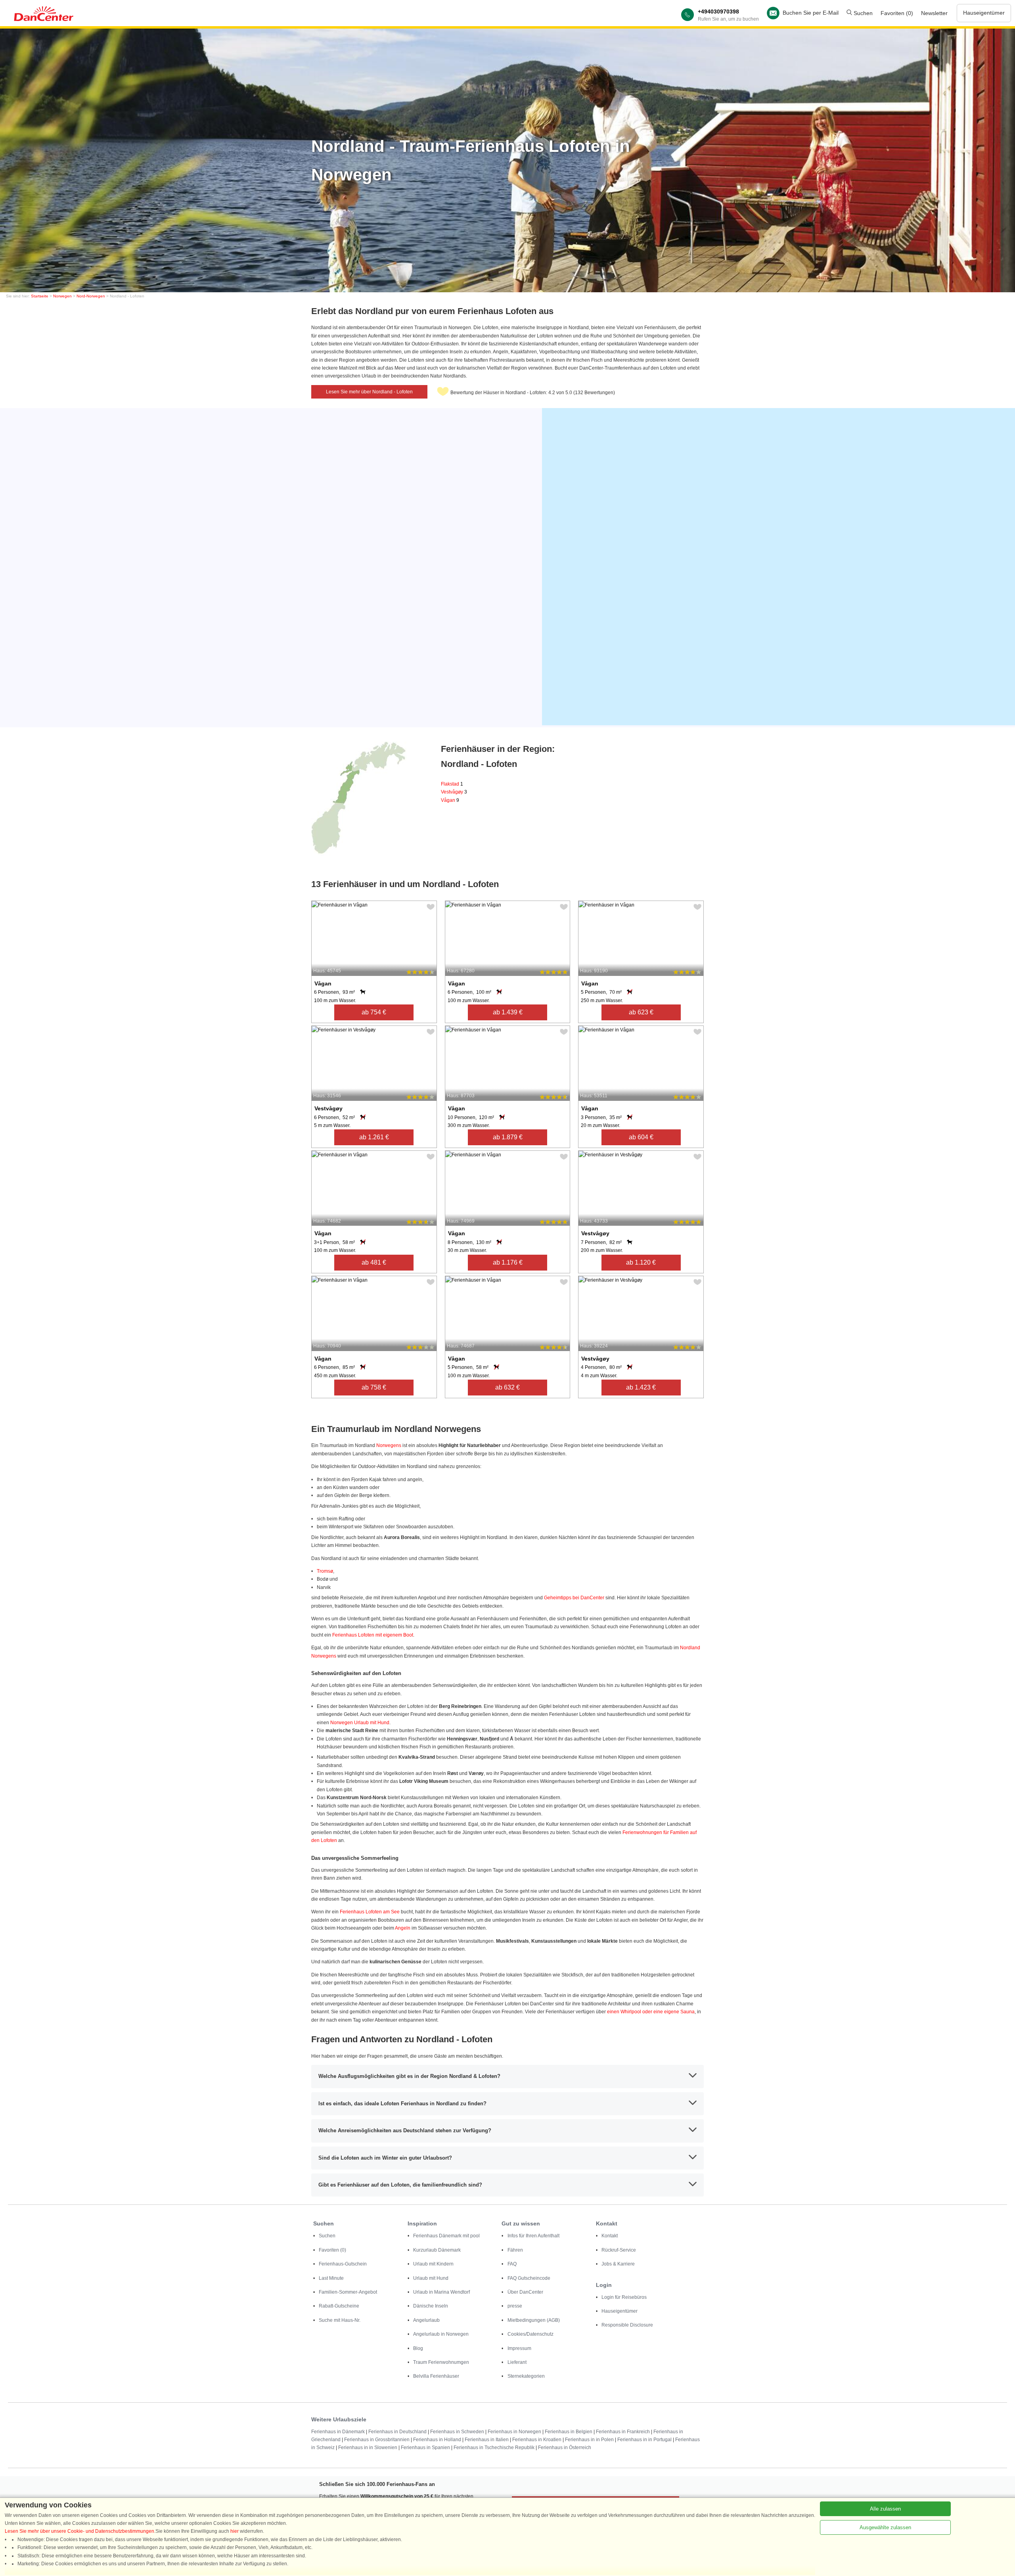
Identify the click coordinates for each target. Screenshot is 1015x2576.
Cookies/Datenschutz (530, 2334)
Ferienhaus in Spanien (425, 2448)
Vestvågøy (454, 792)
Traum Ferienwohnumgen (441, 2362)
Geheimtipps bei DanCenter (574, 1598)
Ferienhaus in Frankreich (623, 2432)
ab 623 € (641, 1012)
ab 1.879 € (508, 1137)
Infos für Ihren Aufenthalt (533, 2236)
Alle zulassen (885, 2509)
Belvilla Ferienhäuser (436, 2376)
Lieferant (517, 2362)
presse (515, 2306)
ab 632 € (507, 1387)
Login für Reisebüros (624, 2297)
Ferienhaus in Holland (437, 2440)
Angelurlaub (426, 2320)
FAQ (512, 2264)
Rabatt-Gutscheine (339, 2306)
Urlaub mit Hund (431, 2278)
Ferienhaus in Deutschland (397, 2432)
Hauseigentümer (984, 13)
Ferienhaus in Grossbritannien (377, 2440)
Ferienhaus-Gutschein (343, 2264)
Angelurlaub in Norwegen (441, 2334)
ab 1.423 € (641, 1387)
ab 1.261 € (374, 1137)
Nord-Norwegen (91, 296)
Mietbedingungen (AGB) (534, 2320)
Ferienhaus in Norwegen (514, 2432)
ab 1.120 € (641, 1262)
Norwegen (62, 296)
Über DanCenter (525, 2292)
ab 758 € (374, 1387)
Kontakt (610, 2236)
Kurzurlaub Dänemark (437, 2250)
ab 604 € (641, 1137)
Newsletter (934, 13)
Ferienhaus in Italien (487, 2440)
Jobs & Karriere (618, 2264)
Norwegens (389, 1445)
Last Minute (331, 2278)
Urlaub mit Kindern (433, 2264)
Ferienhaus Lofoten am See (370, 1912)
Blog (418, 2348)
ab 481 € (374, 1262)
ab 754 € (374, 1012)
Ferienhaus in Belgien (569, 2432)
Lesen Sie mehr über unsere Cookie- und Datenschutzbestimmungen (79, 2531)
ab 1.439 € (508, 1012)
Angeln (403, 1928)
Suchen (862, 13)
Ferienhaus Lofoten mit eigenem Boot (373, 1635)
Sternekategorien (526, 2376)
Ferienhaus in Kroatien (537, 2440)
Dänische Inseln (431, 2306)
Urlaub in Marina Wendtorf (441, 2292)
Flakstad (452, 784)
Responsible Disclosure (627, 2325)
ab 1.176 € (508, 1262)
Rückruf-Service (619, 2250)
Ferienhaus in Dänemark (338, 2432)
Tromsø (325, 1571)
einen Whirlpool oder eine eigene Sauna (651, 2012)
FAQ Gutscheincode (529, 2278)
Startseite (40, 296)
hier (235, 2531)
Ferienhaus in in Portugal (644, 2440)
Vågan (450, 800)
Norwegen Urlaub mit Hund (360, 1723)
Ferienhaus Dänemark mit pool (446, 2236)
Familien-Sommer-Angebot (348, 2292)
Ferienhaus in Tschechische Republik (494, 2448)
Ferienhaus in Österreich (565, 2448)
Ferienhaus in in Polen (589, 2440)
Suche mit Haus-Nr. (340, 2320)
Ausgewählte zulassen (885, 2527)
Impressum (519, 2348)
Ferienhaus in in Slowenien (368, 2448)
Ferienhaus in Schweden (457, 2432)
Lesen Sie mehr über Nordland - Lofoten (369, 392)
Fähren (515, 2250)
